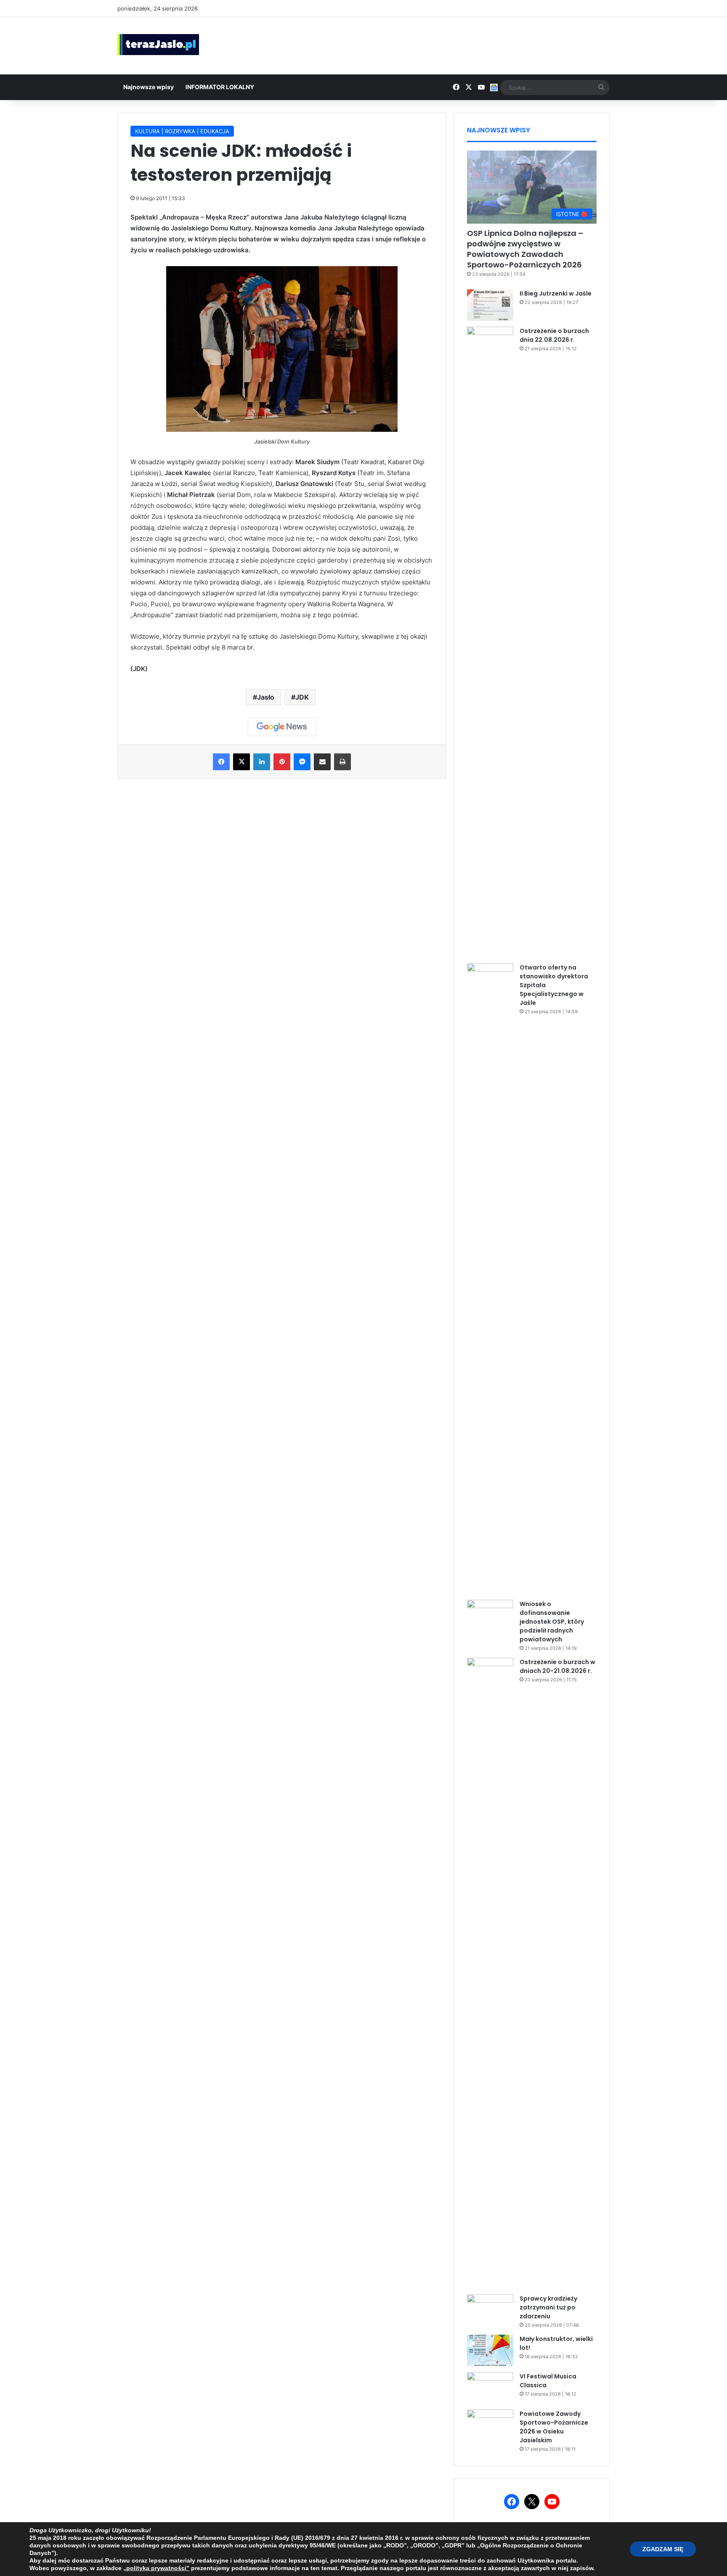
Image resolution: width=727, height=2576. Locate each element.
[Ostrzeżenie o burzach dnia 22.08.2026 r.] (490, 642)
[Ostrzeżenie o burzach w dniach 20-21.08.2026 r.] (490, 1973)
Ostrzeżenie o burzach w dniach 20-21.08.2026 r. (557, 1666)
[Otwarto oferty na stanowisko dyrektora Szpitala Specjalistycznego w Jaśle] (490, 1279)
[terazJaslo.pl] (158, 45)
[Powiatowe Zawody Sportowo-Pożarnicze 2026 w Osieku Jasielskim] (490, 2425)
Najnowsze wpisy (149, 87)
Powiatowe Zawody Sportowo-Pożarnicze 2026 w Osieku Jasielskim (554, 2427)
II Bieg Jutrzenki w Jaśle (556, 293)
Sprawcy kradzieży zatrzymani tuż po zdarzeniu (548, 2307)
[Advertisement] (448, 45)
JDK (302, 697)
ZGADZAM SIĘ (663, 2549)
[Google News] (282, 727)
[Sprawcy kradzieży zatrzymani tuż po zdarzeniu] (490, 2310)
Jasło (266, 697)
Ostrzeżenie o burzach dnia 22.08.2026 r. (554, 335)
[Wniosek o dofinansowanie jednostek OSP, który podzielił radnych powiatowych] (490, 1616)
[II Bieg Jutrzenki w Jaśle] (490, 305)
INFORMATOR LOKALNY (220, 87)
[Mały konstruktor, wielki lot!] (490, 2350)
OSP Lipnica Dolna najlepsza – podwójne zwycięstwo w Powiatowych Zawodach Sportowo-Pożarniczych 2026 (525, 249)
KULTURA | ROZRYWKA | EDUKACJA (182, 131)
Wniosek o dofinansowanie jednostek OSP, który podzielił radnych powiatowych (552, 1622)
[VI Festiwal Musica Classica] (490, 2388)
